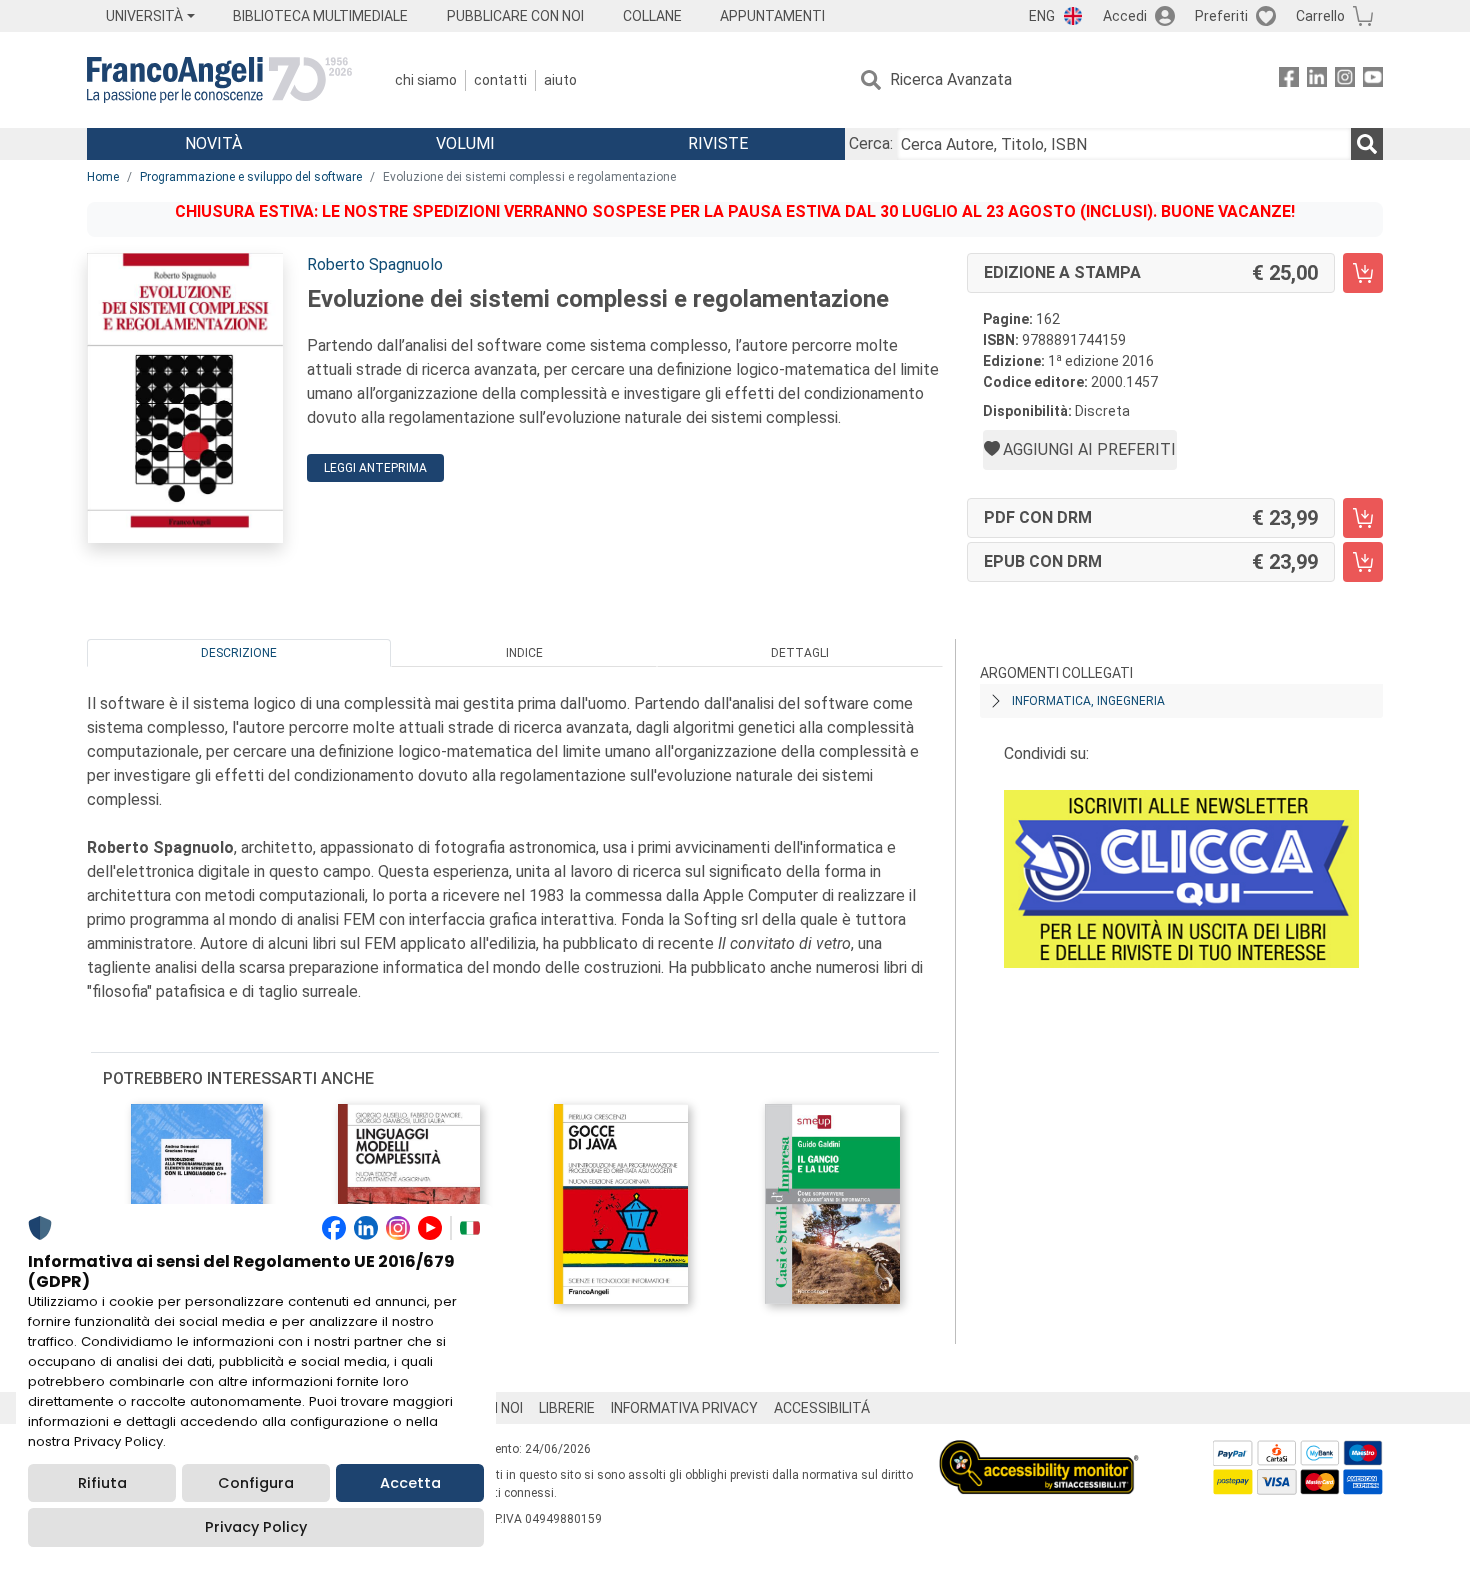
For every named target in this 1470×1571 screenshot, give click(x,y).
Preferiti (1221, 16)
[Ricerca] (1367, 144)
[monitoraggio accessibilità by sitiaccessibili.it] (1039, 1451)
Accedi (1125, 16)
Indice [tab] (524, 653)
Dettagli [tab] (800, 653)
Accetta (410, 1483)
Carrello (1320, 16)
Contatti (500, 80)
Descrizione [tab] (239, 653)
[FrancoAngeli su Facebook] (1289, 80)
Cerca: (871, 143)
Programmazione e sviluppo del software (251, 177)
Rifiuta (102, 1483)
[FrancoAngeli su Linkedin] (1317, 80)
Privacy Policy (256, 1527)
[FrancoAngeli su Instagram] (1345, 80)
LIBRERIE (567, 1408)
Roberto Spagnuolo (375, 264)
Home (103, 177)
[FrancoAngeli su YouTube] (1373, 80)
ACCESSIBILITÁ (822, 1408)
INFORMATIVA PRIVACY (684, 1408)
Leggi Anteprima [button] (375, 468)
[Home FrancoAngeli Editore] (219, 80)
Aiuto (560, 80)
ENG (1042, 16)
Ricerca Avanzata (951, 79)
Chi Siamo (426, 80)
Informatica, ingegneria (1088, 701)
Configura (256, 1483)
